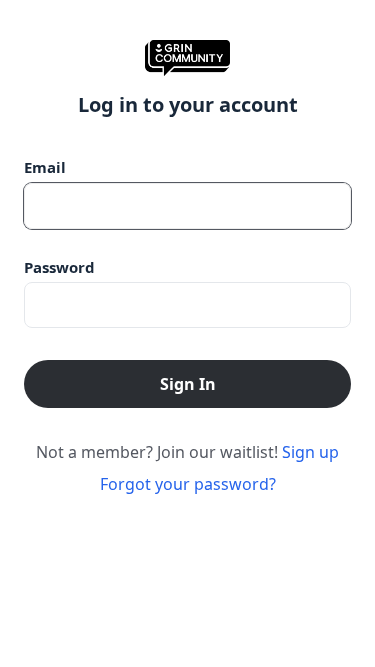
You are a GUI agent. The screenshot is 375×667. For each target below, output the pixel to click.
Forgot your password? (188, 484)
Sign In (188, 384)
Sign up (310, 452)
